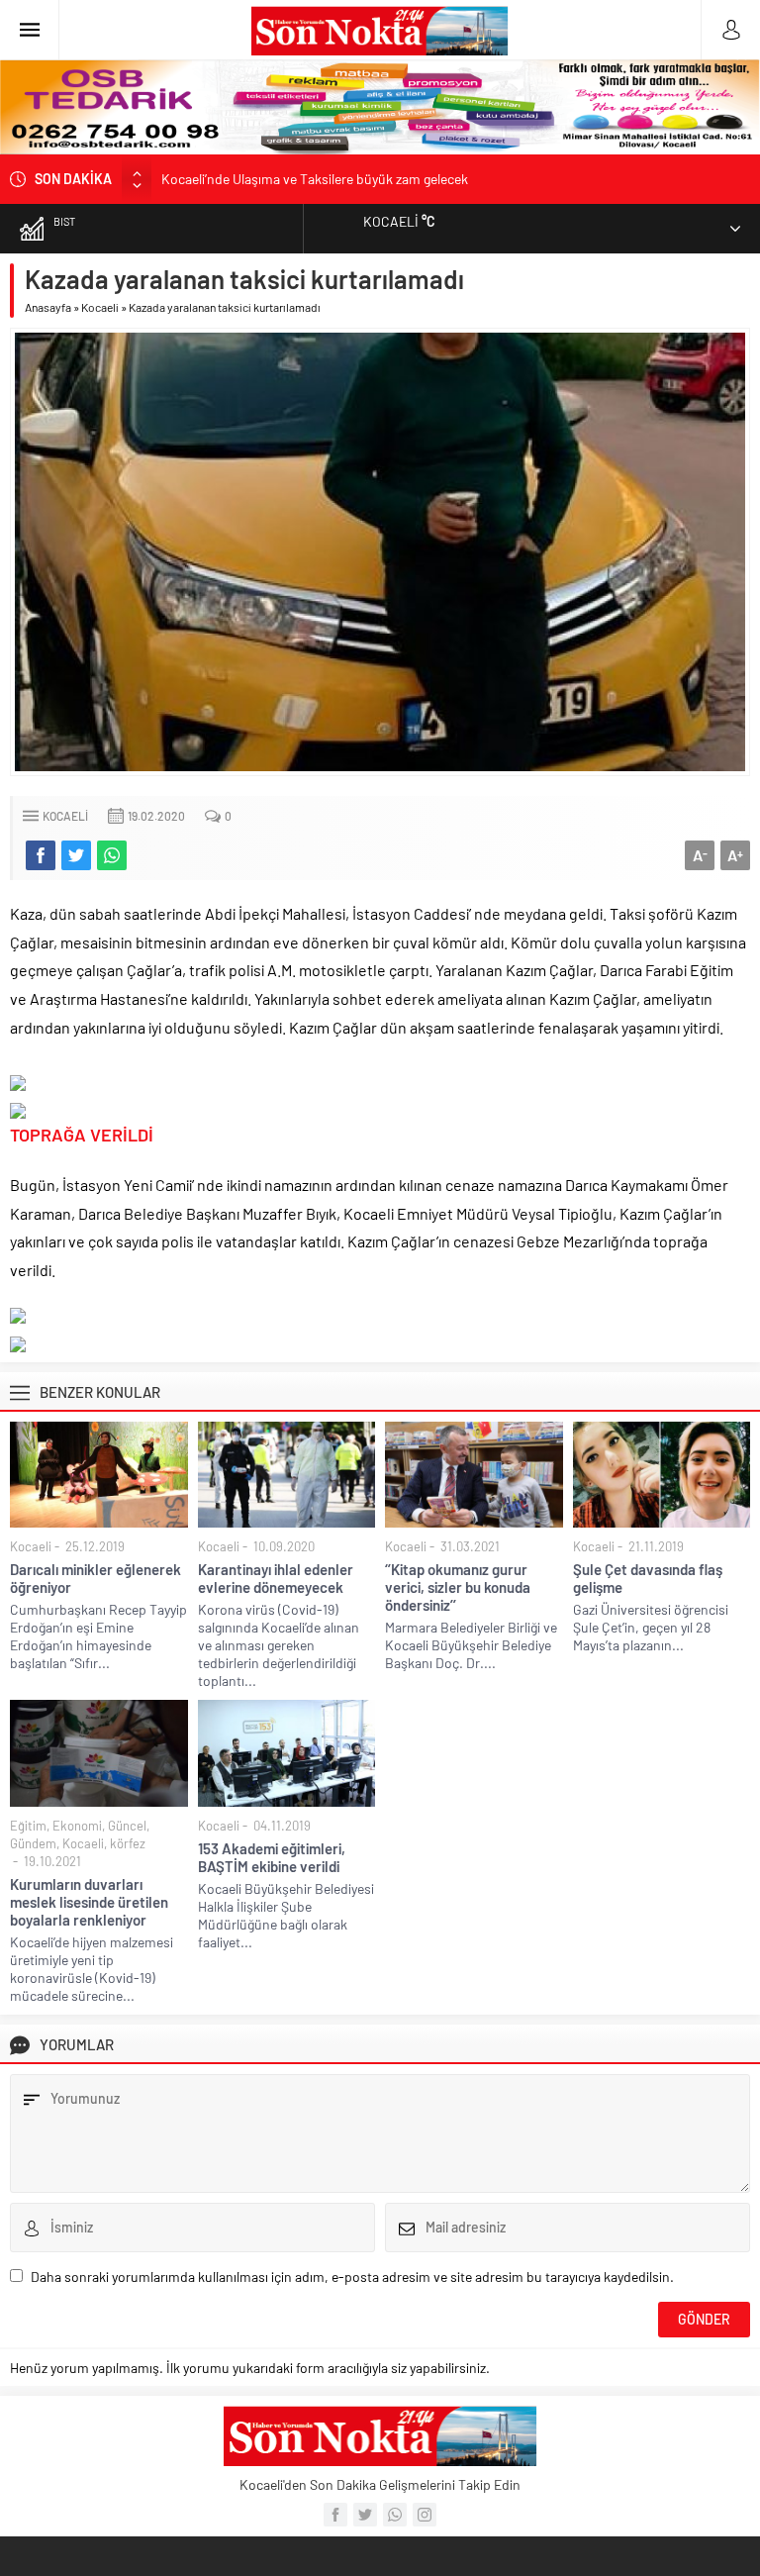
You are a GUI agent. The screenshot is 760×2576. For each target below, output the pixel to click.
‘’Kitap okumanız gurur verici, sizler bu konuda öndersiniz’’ (458, 1587)
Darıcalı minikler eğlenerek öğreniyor (95, 1578)
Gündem (33, 1843)
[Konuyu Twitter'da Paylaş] (76, 855)
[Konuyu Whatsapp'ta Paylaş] (112, 855)
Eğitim (28, 1826)
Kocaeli (100, 307)
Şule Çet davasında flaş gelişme (648, 1578)
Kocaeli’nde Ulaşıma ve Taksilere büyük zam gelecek (315, 179)
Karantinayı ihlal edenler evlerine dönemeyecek (276, 1578)
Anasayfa (48, 307)
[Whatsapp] (395, 2515)
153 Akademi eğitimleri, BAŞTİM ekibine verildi (272, 1857)
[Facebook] (335, 2515)
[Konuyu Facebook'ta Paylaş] (41, 855)
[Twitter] (365, 2515)
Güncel (127, 1826)
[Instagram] (425, 2515)
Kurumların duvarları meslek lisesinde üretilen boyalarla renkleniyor (89, 1902)
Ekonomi (77, 1826)
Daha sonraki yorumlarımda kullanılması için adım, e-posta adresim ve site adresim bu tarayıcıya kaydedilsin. (352, 2277)
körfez (128, 1843)
